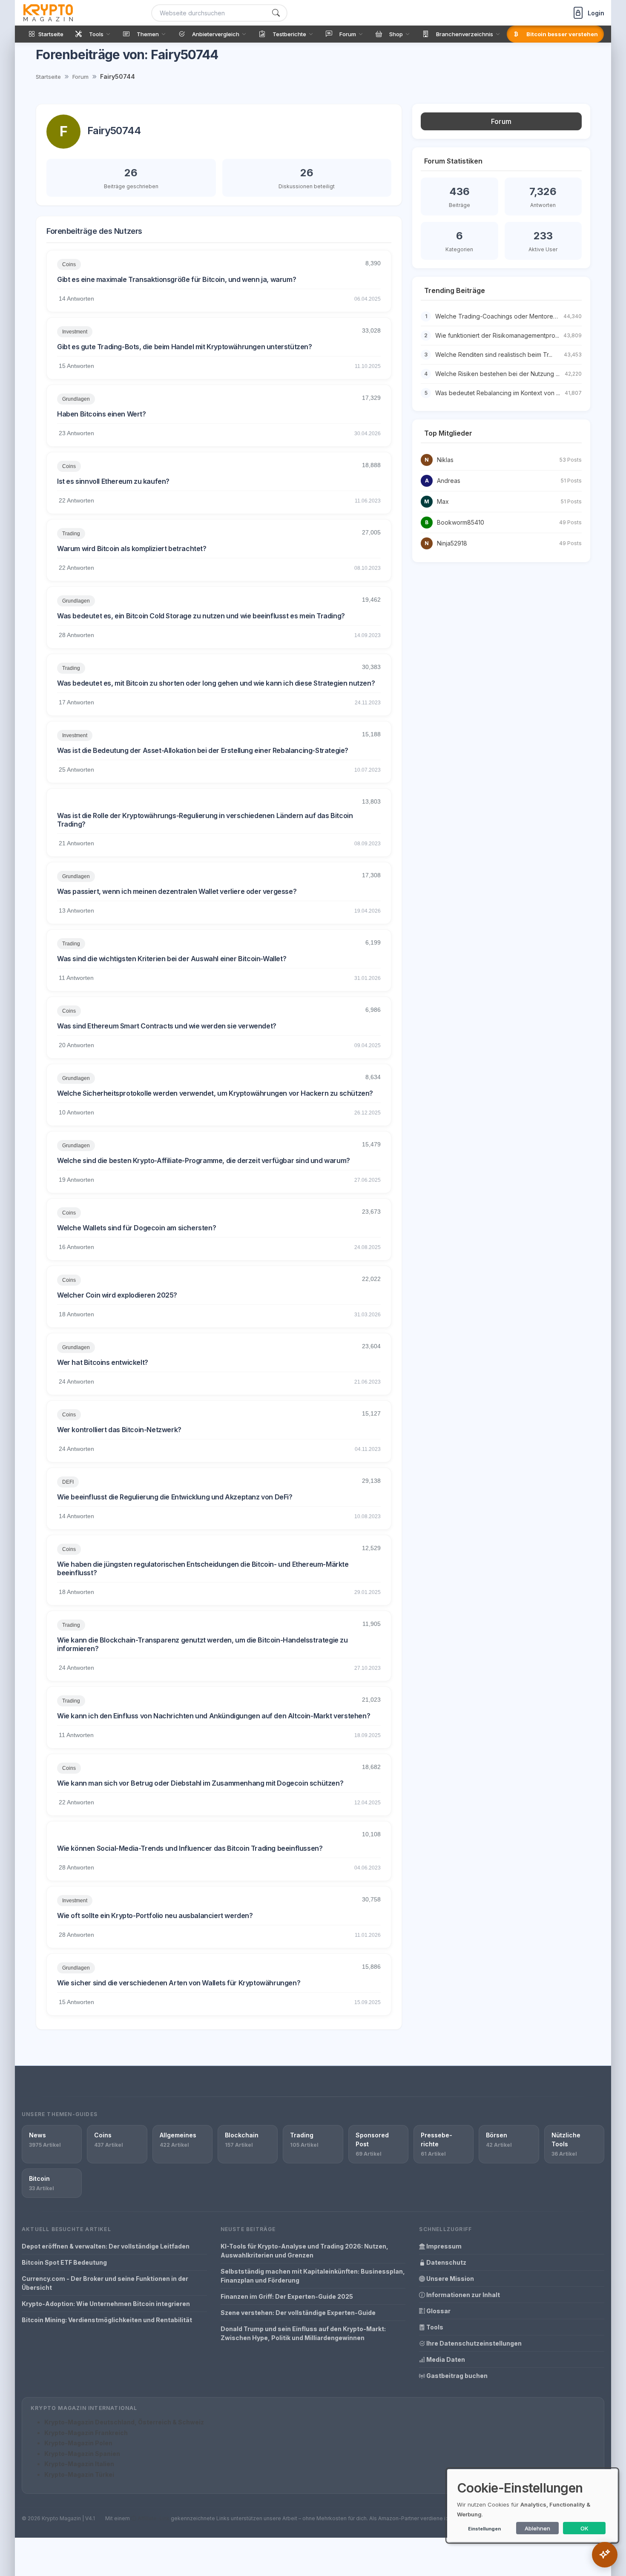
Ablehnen (537, 2528)
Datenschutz (446, 2262)
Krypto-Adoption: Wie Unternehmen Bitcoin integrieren (106, 2304)
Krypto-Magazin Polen (78, 2443)
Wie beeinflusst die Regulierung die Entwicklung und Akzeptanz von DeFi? (175, 1497)
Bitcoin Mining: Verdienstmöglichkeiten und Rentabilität (107, 2320)
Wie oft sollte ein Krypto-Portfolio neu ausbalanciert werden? (155, 1915)
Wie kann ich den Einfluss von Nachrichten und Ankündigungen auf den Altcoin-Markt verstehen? (214, 1716)
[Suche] (276, 13)
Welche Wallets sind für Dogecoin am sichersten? (136, 1228)
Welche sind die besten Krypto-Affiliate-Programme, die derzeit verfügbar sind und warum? (204, 1160)
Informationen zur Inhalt (462, 2295)
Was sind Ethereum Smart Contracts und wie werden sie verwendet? (167, 1026)
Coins (69, 264)
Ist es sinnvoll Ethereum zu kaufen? (113, 481)
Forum (80, 77)
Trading (71, 534)
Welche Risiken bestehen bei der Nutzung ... (497, 374)
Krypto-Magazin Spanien (82, 2454)
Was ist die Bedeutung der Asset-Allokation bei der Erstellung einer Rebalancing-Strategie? (203, 750)
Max (443, 501)
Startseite (48, 77)
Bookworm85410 (461, 522)
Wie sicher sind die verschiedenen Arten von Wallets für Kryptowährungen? (179, 1983)
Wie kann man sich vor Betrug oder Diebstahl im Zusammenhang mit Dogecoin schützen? (200, 1783)
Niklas (445, 460)
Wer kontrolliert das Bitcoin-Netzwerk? (119, 1430)
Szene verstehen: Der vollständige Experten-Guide (298, 2313)
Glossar (438, 2311)
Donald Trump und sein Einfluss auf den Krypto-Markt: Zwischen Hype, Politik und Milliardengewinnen (303, 2333)
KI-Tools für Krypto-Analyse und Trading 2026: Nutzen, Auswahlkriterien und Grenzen (304, 2251)
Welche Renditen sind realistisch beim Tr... (494, 355)
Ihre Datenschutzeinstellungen (473, 2343)
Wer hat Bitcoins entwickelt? (103, 1362)
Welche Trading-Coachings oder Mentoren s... (500, 316)
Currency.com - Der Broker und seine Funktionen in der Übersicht (105, 2283)
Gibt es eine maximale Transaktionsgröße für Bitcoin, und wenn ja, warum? (177, 279)
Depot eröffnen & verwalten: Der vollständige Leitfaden (106, 2246)
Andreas (449, 481)
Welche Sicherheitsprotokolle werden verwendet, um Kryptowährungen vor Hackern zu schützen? (215, 1093)
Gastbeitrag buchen (456, 2376)
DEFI (68, 1482)
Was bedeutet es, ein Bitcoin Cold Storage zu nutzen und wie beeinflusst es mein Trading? (201, 616)
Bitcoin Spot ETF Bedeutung (64, 2262)
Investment (75, 332)
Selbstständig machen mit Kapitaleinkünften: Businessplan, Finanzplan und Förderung (313, 2276)
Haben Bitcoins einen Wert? (102, 414)
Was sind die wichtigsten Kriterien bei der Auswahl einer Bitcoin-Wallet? (172, 959)
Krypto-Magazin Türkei (79, 2474)
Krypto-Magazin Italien (79, 2464)
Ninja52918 (452, 543)
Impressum (443, 2246)
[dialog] (532, 2506)
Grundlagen (76, 399)
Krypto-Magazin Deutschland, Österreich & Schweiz (124, 2422)
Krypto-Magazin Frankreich (86, 2433)
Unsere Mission (449, 2279)
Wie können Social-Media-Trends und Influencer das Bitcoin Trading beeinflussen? (190, 1848)
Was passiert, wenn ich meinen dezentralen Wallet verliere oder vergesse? (177, 891)
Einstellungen (484, 2529)
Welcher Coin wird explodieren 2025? (117, 1295)
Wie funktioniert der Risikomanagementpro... (497, 335)
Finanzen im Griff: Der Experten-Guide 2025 (287, 2296)
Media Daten (445, 2359)
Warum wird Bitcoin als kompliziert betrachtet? (132, 549)
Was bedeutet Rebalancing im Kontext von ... (498, 393)
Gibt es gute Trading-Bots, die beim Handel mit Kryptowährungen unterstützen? (185, 347)
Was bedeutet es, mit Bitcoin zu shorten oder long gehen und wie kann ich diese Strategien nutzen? (216, 683)
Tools (434, 2327)
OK (584, 2528)
